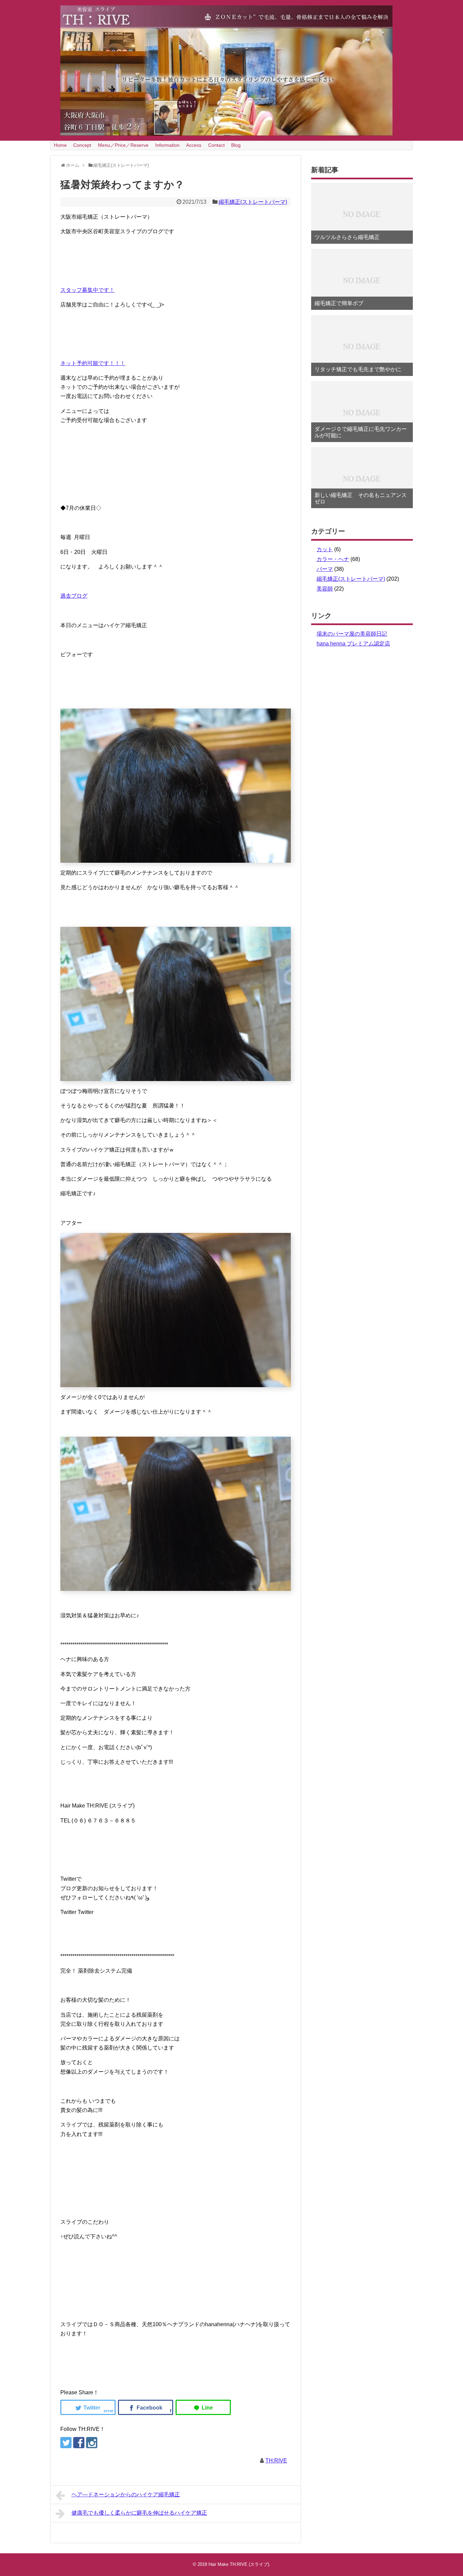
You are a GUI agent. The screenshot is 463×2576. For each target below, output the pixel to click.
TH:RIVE (276, 2461)
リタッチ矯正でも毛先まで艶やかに (358, 369)
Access (194, 145)
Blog (236, 145)
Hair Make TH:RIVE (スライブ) (239, 2564)
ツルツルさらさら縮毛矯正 (347, 237)
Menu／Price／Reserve (123, 145)
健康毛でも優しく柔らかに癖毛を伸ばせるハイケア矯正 (139, 2513)
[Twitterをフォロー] (66, 2443)
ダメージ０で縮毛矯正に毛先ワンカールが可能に (361, 432)
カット (325, 549)
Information (167, 145)
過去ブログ (74, 596)
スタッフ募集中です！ (87, 290)
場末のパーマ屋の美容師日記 (352, 634)
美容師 (325, 589)
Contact (216, 145)
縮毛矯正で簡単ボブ (339, 303)
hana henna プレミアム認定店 (353, 644)
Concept (82, 145)
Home (60, 145)
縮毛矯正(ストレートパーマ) (253, 202)
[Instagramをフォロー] (92, 2443)
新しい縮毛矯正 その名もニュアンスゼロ (361, 498)
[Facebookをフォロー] (79, 2443)
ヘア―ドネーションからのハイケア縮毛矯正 (126, 2494)
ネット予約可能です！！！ (93, 363)
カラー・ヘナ (333, 559)
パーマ (325, 569)
